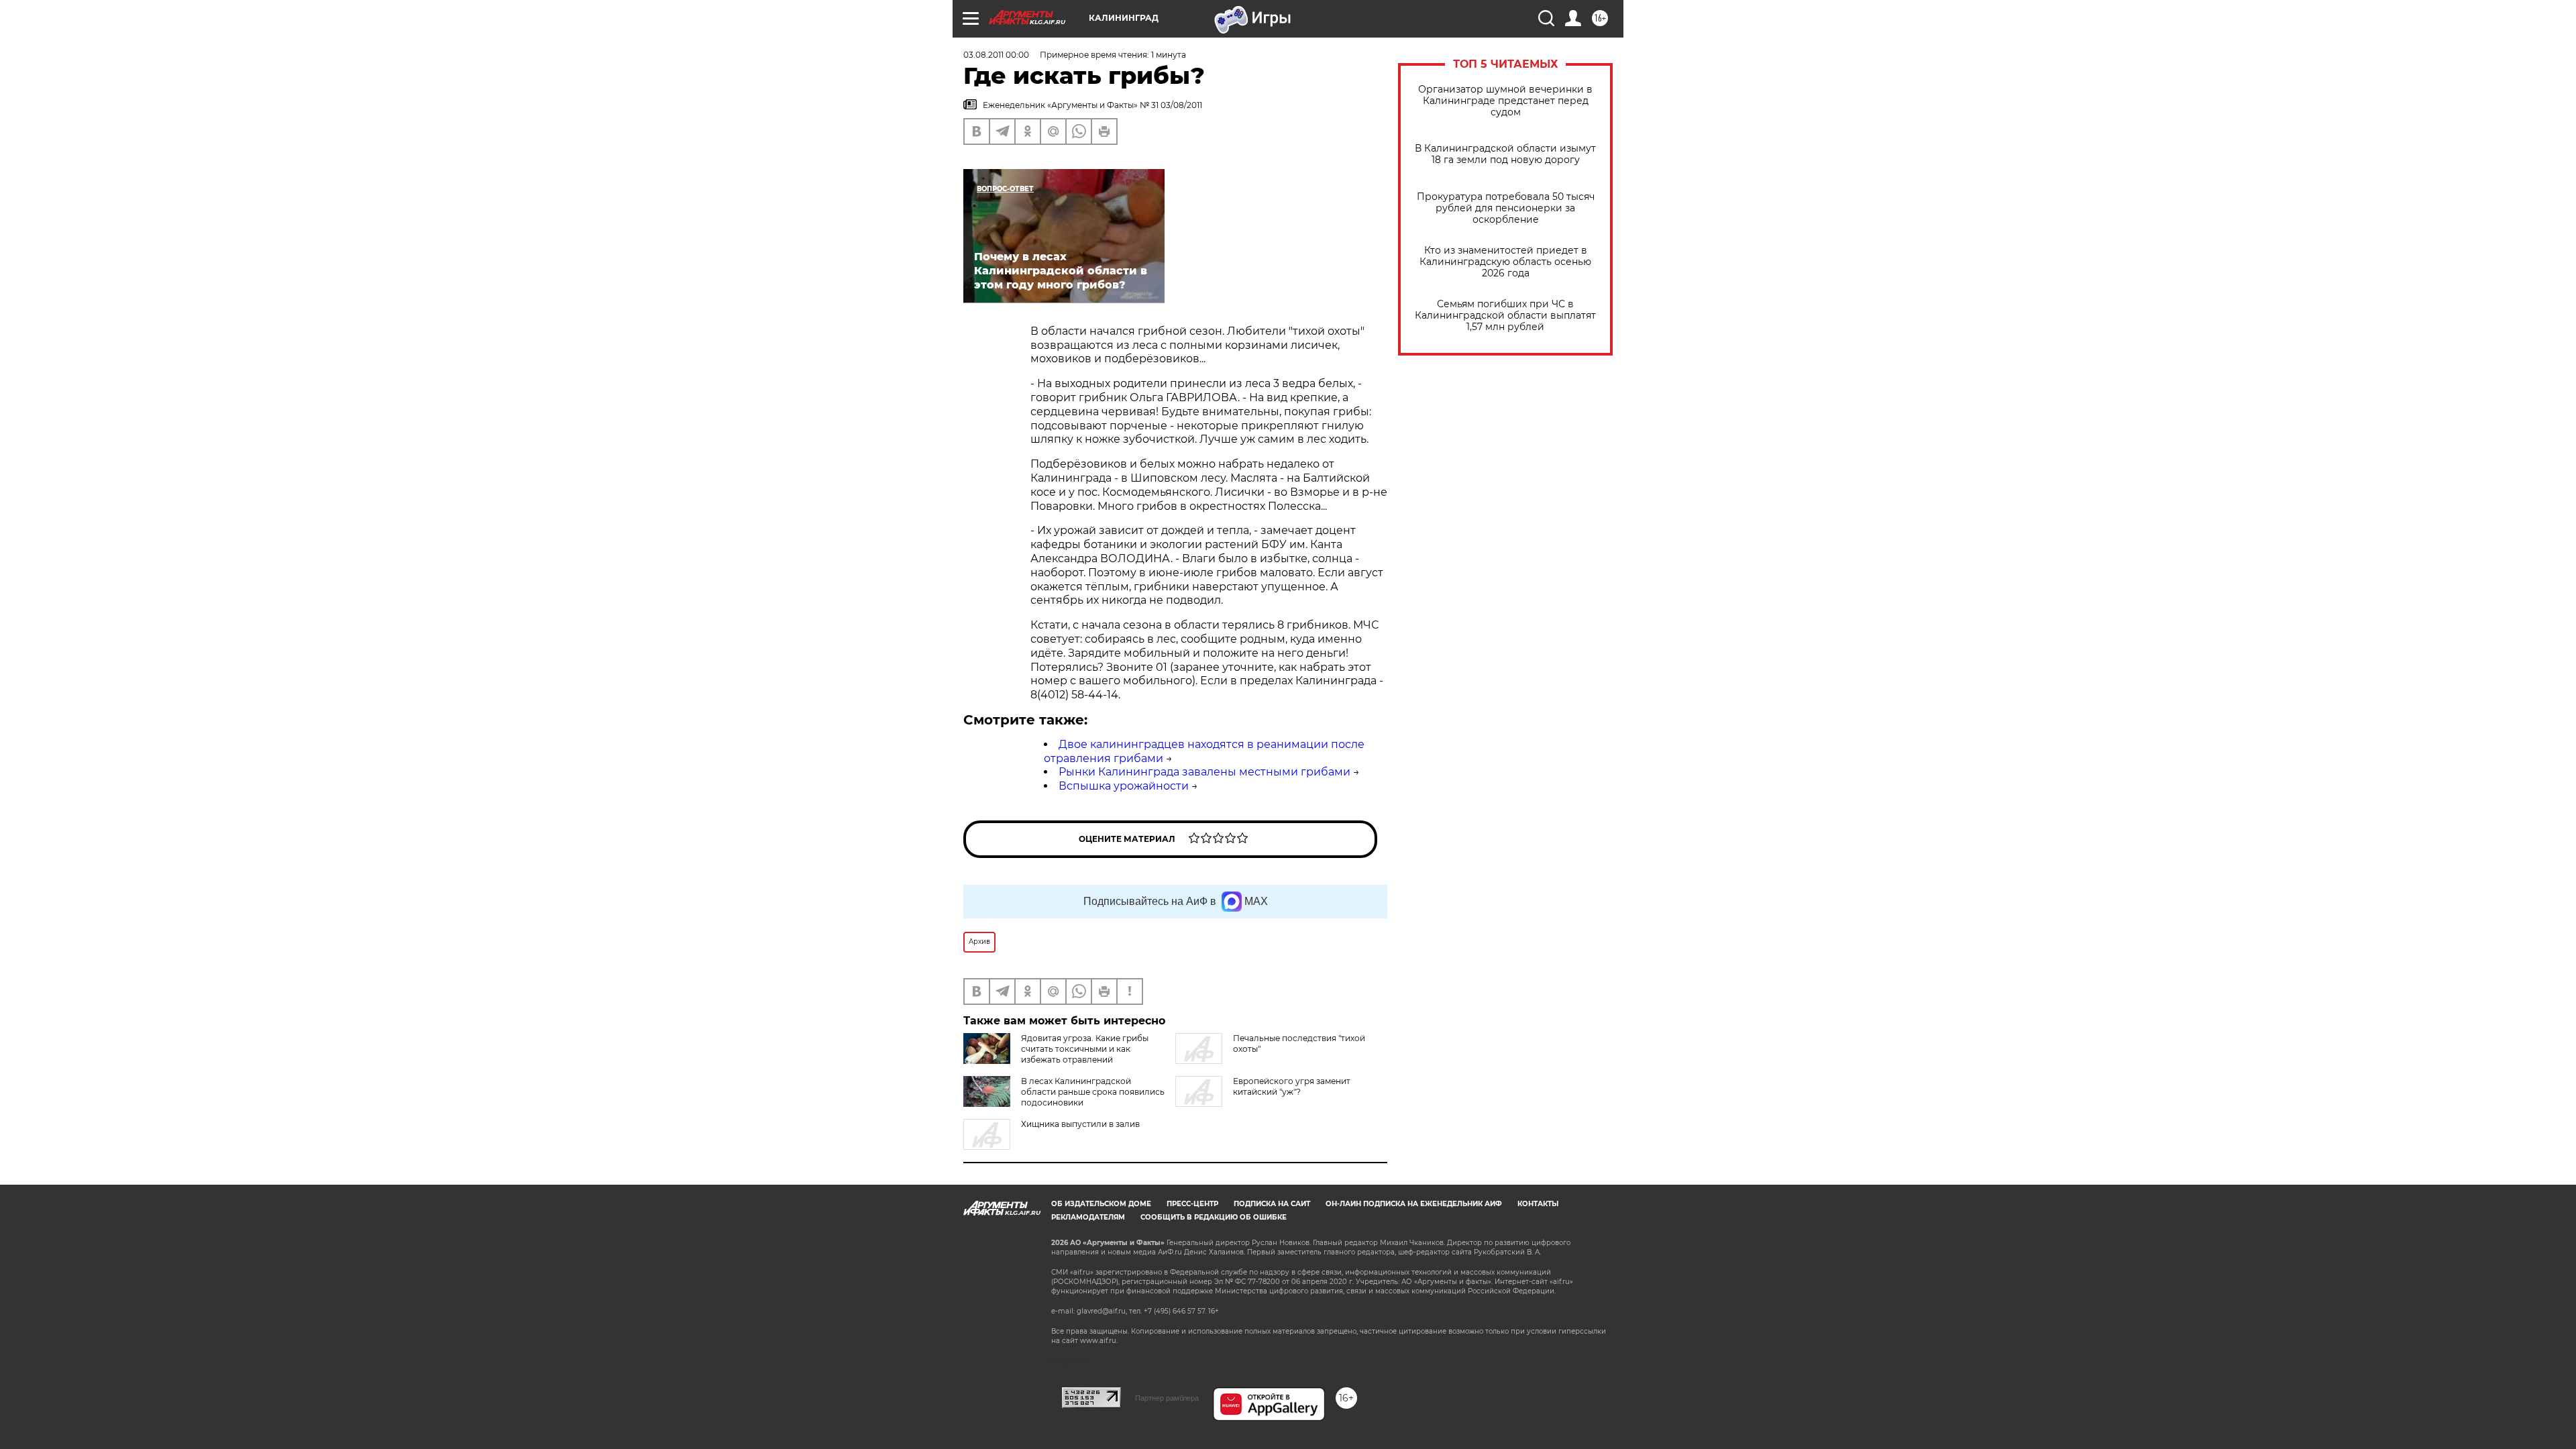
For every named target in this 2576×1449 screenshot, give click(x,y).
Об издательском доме (1101, 1204)
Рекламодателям (1088, 1217)
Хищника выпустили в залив (1080, 1124)
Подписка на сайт (1272, 1204)
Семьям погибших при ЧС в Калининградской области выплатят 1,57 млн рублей (1505, 316)
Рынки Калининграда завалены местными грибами (1204, 772)
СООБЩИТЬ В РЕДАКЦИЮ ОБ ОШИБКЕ (1214, 1217)
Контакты (1538, 1204)
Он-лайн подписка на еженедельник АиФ (1414, 1204)
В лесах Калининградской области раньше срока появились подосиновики (1093, 1092)
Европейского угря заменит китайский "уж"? (1292, 1086)
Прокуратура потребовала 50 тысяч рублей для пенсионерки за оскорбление (1506, 208)
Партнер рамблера (1167, 1398)
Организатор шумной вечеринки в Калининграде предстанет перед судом (1505, 101)
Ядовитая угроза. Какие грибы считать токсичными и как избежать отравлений (1085, 1049)
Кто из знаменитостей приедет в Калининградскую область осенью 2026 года (1505, 262)
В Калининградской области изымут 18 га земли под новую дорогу (1505, 154)
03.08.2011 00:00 (996, 55)
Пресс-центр (1192, 1204)
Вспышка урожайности (1124, 786)
